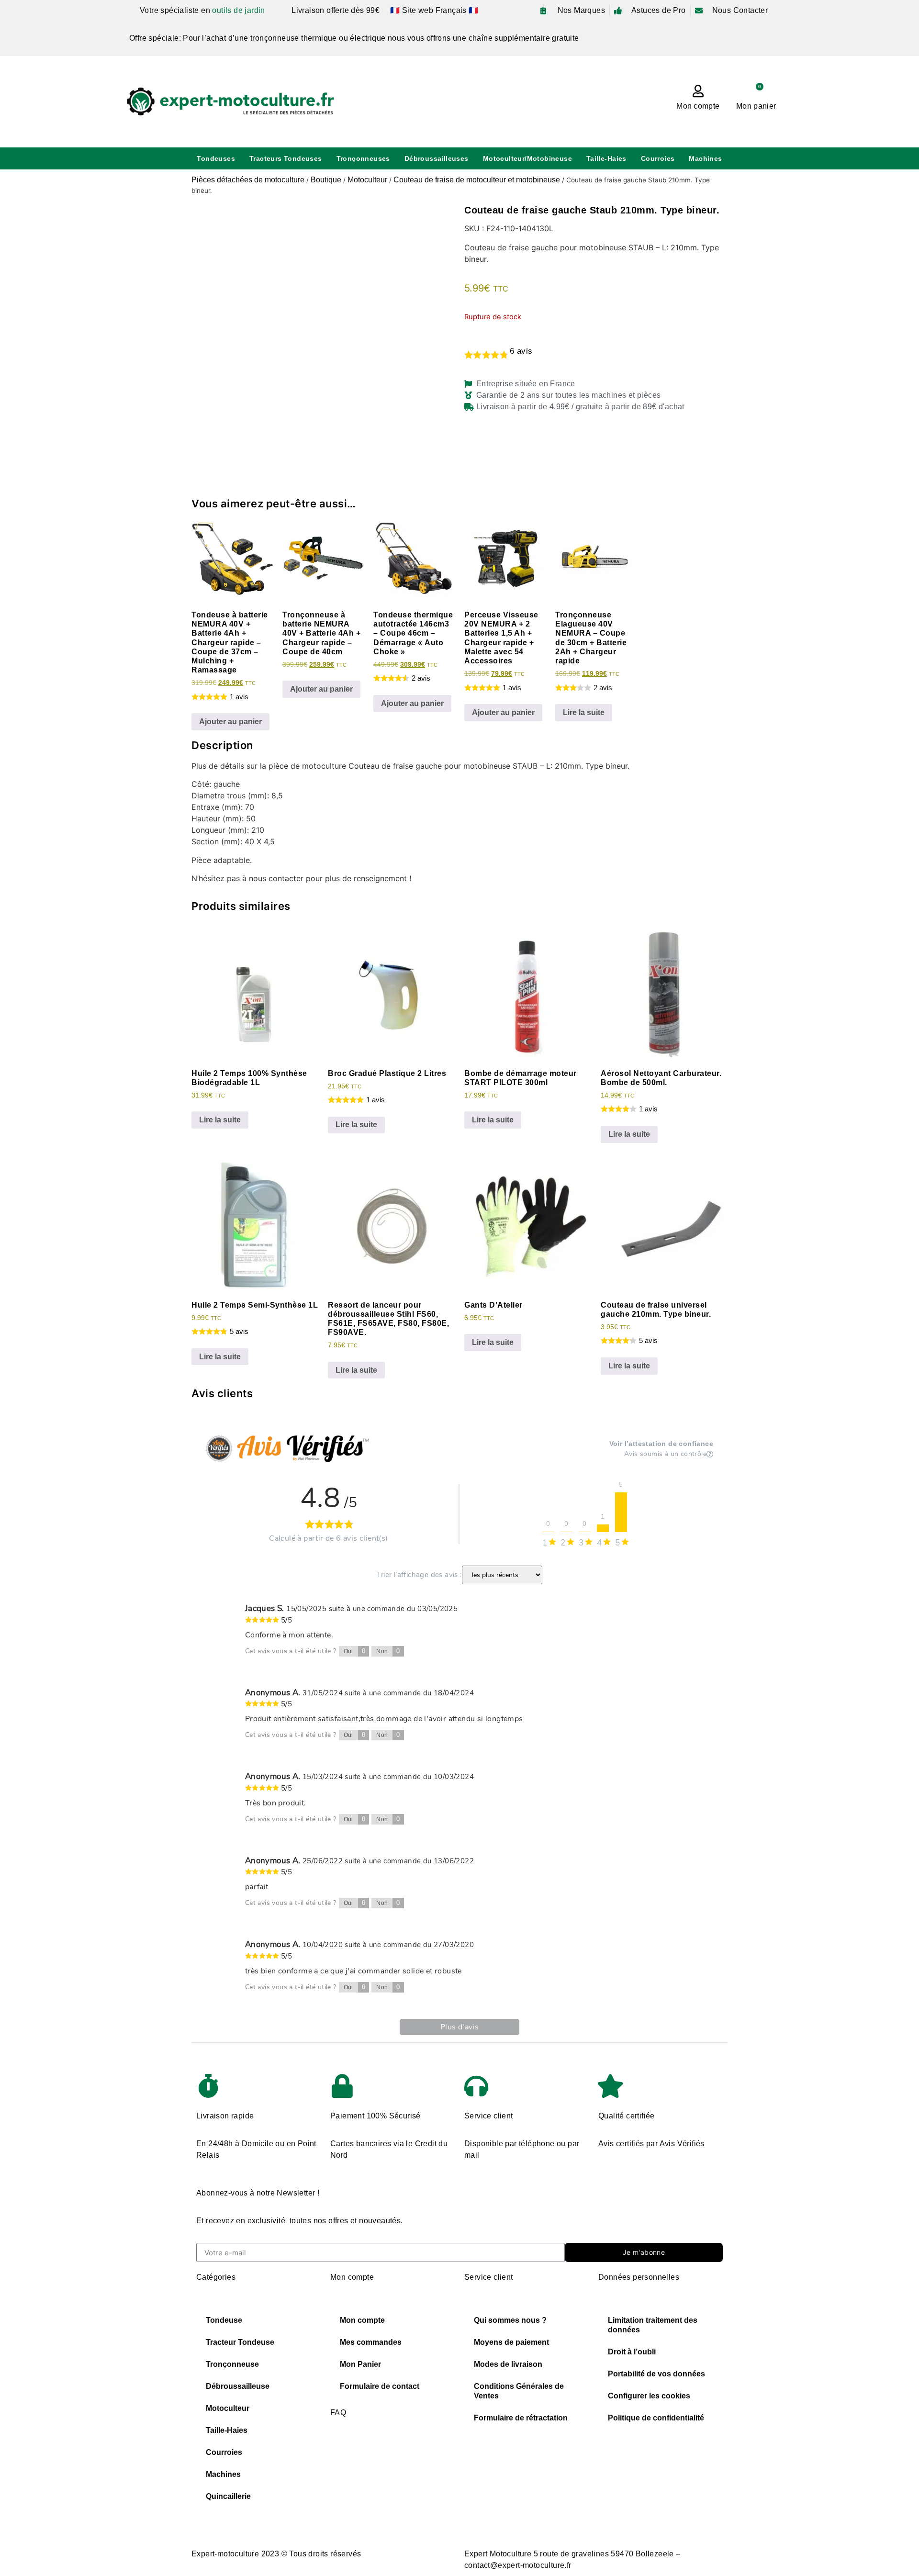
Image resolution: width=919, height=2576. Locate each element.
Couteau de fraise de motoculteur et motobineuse (477, 180)
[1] (603, 1529)
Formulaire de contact (380, 2386)
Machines (705, 158)
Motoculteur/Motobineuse (527, 158)
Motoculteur (367, 180)
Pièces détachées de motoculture (248, 180)
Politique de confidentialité (656, 2418)
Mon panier (756, 106)
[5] (621, 1513)
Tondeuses (216, 158)
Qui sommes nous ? (510, 2320)
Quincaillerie (228, 2496)
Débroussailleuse (238, 2386)
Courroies (658, 158)
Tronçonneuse (232, 2364)
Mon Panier (360, 2364)
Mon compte (698, 106)
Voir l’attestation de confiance (661, 1444)
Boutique (326, 180)
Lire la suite (584, 712)
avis (521, 351)
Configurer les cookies (649, 2396)
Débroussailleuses (437, 158)
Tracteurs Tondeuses (286, 158)
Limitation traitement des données (653, 2325)
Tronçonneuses (363, 158)
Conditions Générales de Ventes (519, 2391)
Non (388, 1651)
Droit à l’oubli (632, 2352)
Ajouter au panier (230, 722)
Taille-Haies (606, 158)
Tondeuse (224, 2320)
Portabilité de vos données (656, 2374)
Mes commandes (371, 2342)
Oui (355, 1651)
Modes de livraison (508, 2364)
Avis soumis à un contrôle (665, 1455)
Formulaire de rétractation (521, 2418)
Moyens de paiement (511, 2342)
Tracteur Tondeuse (240, 2342)
